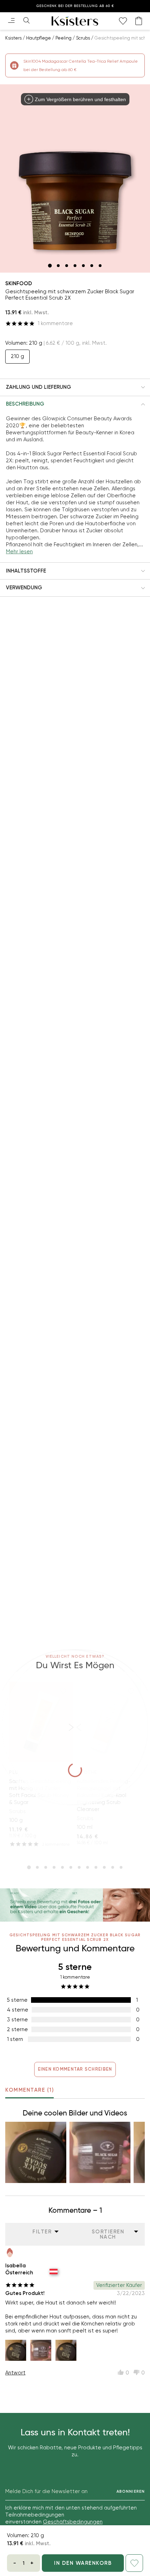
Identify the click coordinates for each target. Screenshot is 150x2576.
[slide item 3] (67, 266)
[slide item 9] (96, 1867)
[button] (75, 387)
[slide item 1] (50, 266)
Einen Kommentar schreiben (75, 2069)
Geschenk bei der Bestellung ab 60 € (75, 6)
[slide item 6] (92, 266)
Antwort (15, 2373)
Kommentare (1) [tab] (29, 2090)
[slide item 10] (104, 1867)
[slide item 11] (113, 1867)
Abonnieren (131, 2491)
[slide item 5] (83, 266)
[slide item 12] (121, 1867)
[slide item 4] (75, 266)
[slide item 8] (88, 1867)
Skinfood (19, 283)
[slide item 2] (58, 266)
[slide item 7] (100, 266)
